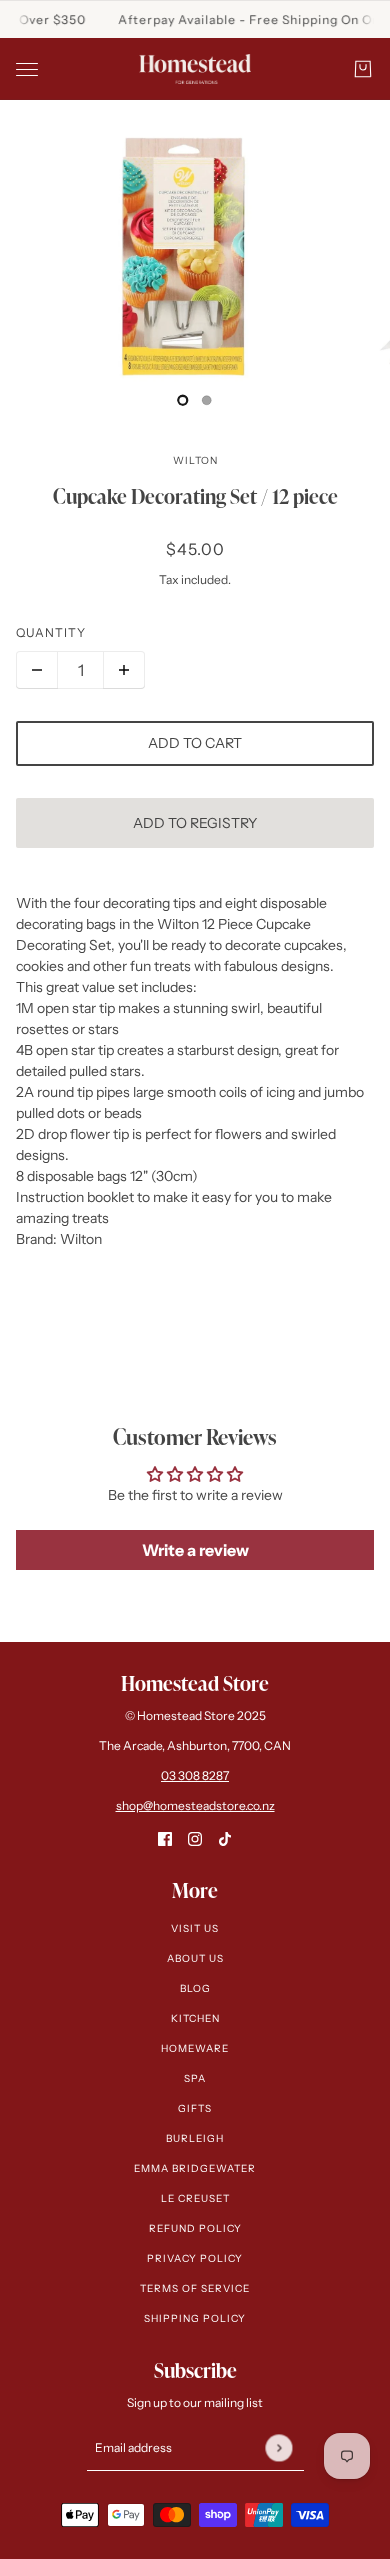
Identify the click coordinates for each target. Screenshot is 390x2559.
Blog (195, 1988)
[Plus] (124, 670)
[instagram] (195, 1838)
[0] (183, 400)
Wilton (195, 460)
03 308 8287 (195, 1775)
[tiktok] (225, 1838)
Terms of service (195, 2288)
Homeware (195, 2048)
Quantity (51, 632)
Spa (195, 2078)
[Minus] (37, 670)
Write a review (195, 1550)
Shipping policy (195, 2318)
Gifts (195, 2108)
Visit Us (195, 1928)
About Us (195, 1958)
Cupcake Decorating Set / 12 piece (195, 496)
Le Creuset (195, 2198)
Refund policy (195, 2228)
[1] (207, 400)
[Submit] (278, 2447)
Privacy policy (195, 2258)
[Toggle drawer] (27, 69)
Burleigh (195, 2138)
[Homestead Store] (195, 69)
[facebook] (165, 1838)
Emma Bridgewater (195, 2168)
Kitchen (195, 2018)
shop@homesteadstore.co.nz (195, 1805)
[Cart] (363, 69)
